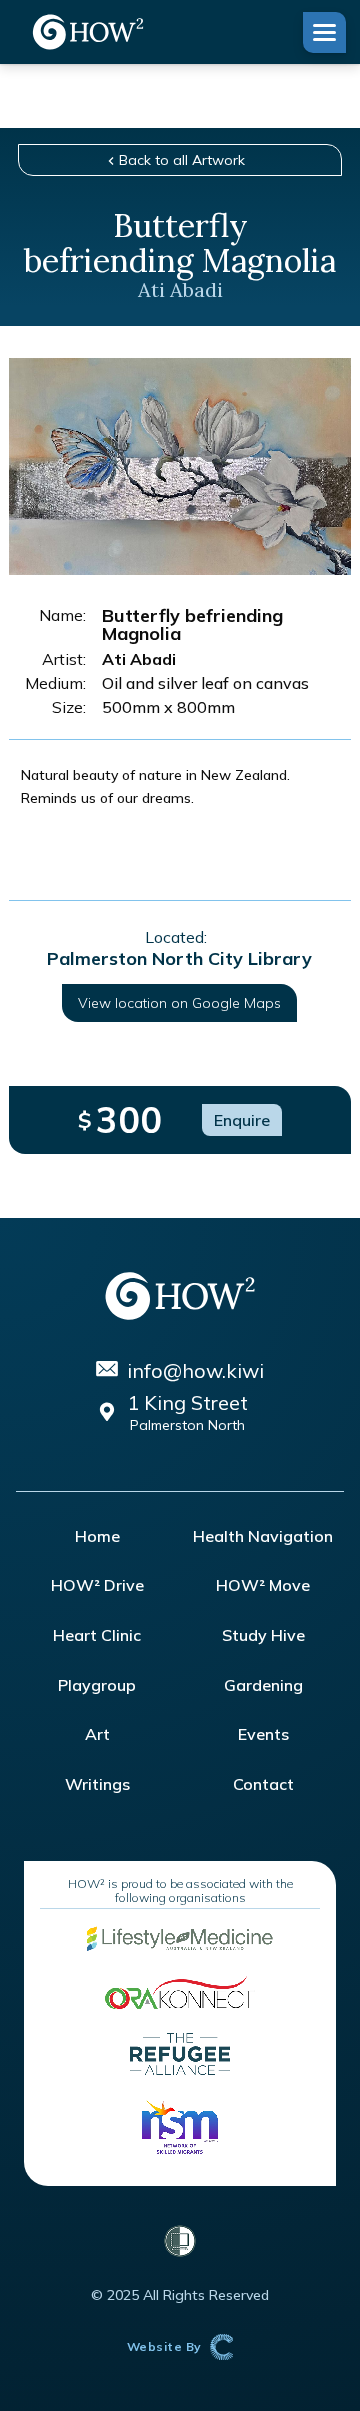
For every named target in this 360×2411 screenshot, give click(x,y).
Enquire (242, 1120)
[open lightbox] (180, 466)
